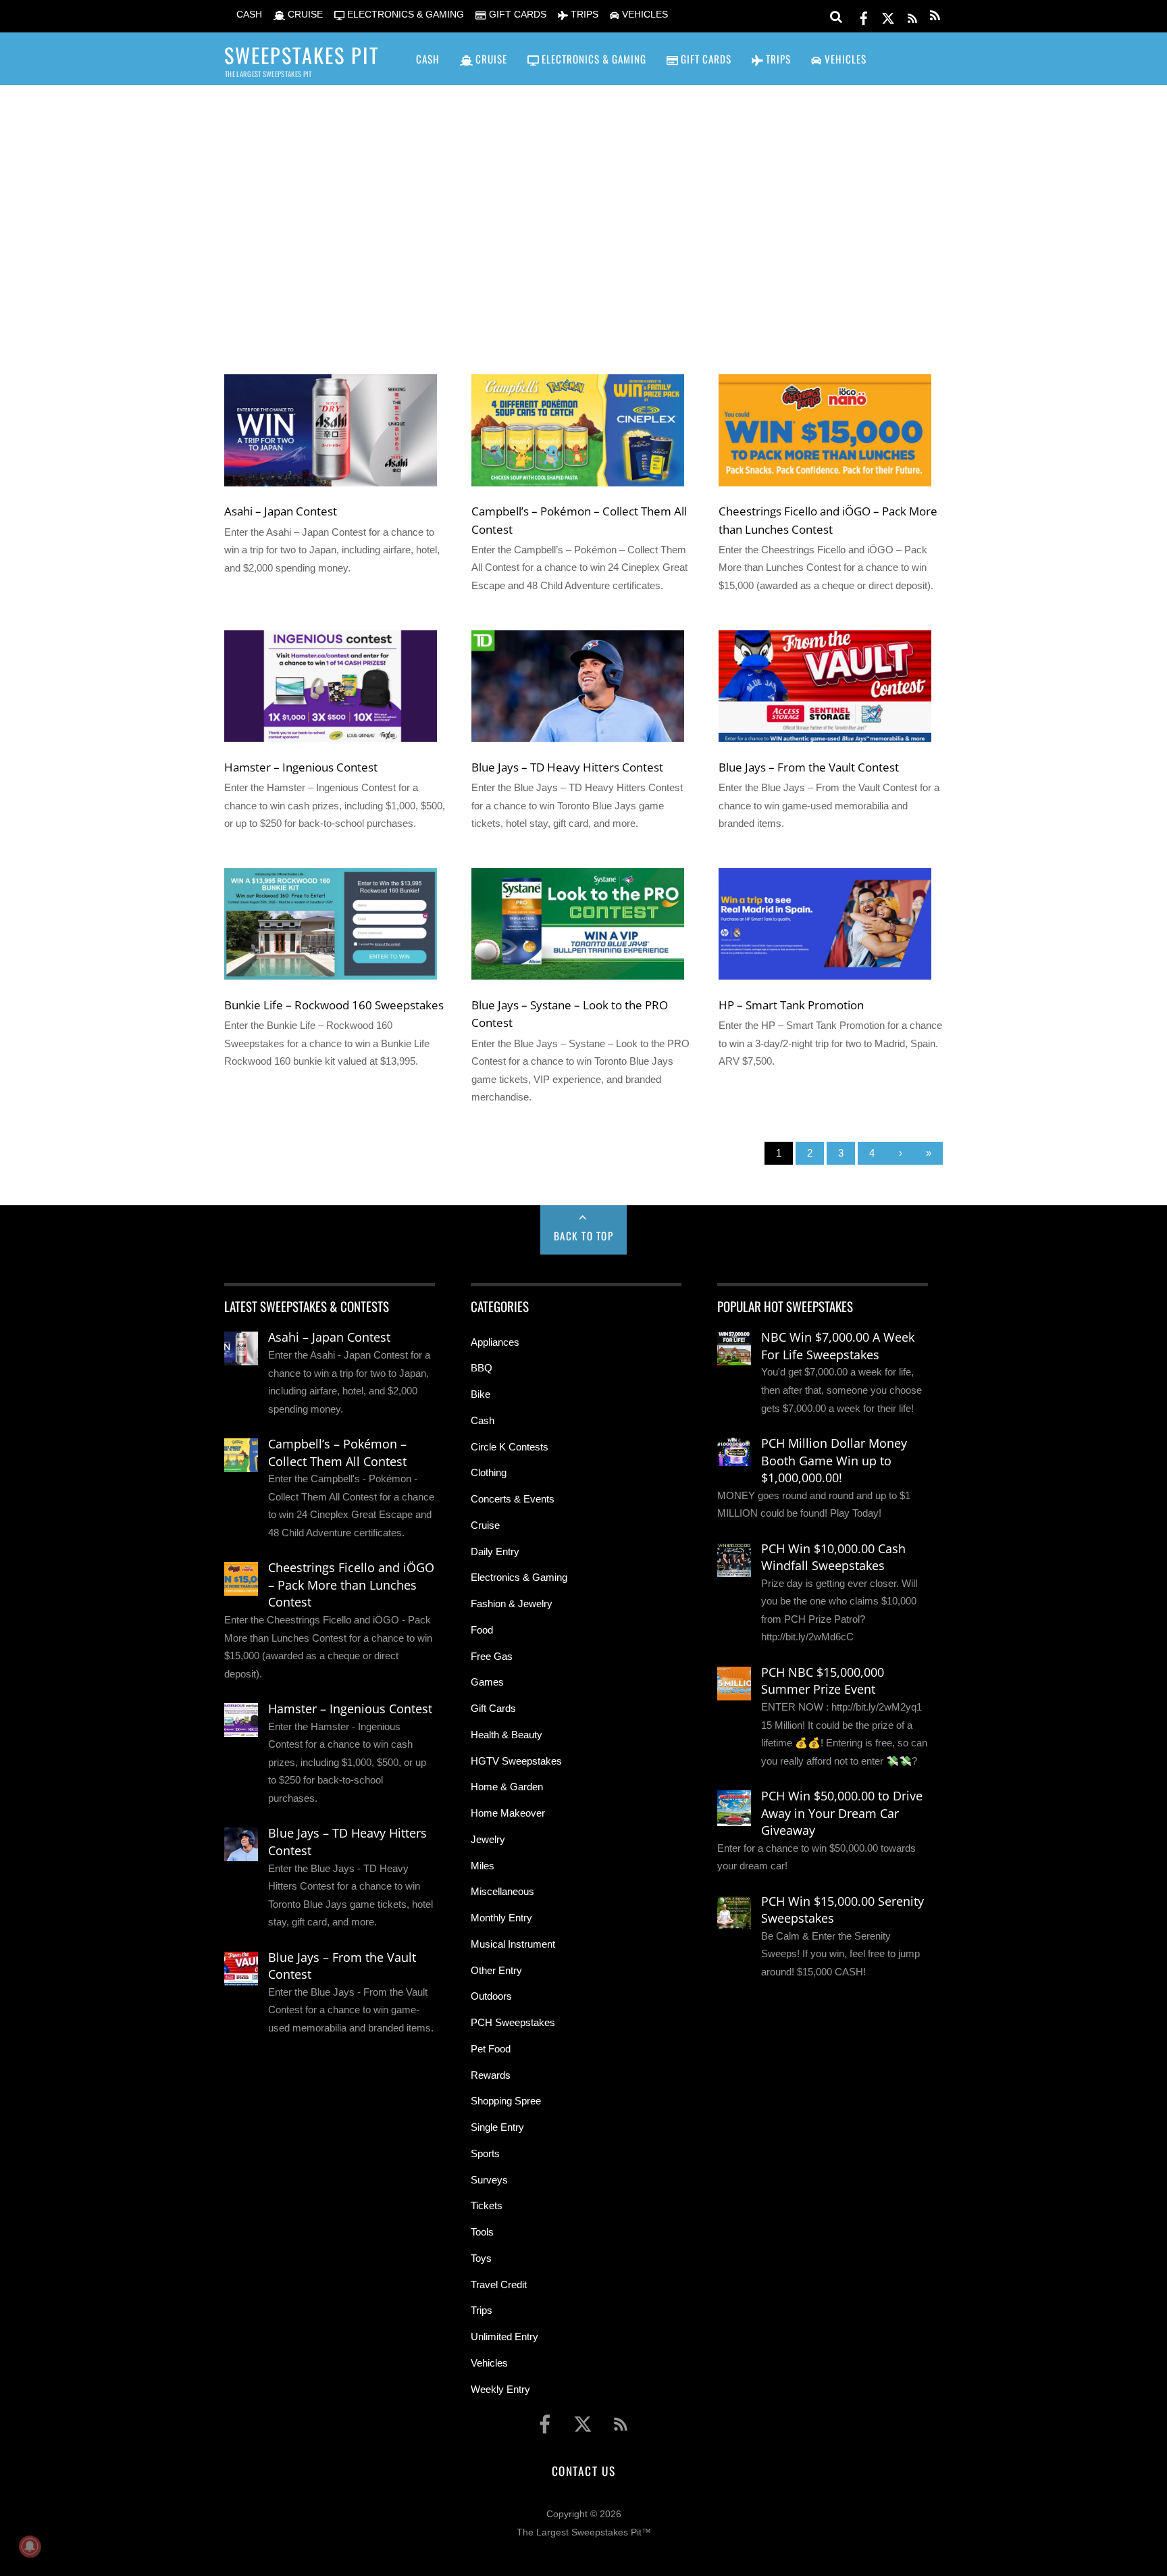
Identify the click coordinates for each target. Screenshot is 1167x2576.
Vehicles (489, 2363)
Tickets (487, 2205)
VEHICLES (644, 15)
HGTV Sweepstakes (516, 1761)
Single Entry (497, 2127)
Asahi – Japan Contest (281, 511)
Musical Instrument (513, 1944)
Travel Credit (499, 2284)
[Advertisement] (583, 210)
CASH (248, 15)
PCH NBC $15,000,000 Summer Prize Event (823, 1681)
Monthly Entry (501, 1918)
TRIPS (583, 15)
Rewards (491, 2075)
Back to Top (584, 1236)
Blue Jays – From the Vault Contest (809, 767)
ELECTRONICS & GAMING (404, 15)
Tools (482, 2232)
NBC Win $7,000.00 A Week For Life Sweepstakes (838, 1346)
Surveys (489, 2180)
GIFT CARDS (516, 15)
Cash (483, 1420)
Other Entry (496, 1970)
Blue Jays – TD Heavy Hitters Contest (567, 767)
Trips (482, 2310)
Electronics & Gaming (519, 1577)
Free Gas (492, 1656)
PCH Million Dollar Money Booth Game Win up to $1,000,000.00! (834, 1460)
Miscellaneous (502, 1891)
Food (482, 1630)
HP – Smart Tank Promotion (791, 1005)
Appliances (495, 1342)
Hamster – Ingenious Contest (301, 767)
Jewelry (488, 1839)
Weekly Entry (500, 2389)
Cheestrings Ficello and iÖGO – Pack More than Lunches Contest (351, 1585)
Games (487, 1682)
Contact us (583, 2471)
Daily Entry (495, 1551)
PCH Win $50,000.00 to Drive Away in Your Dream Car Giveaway (842, 1813)
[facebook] (864, 16)
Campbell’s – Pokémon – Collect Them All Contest (337, 1453)
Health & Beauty (507, 1735)
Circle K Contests (510, 1447)
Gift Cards (493, 1708)
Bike (481, 1394)
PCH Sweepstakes (513, 2022)
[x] (888, 16)
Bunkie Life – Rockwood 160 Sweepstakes (334, 1005)
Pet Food (491, 2049)
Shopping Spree (506, 2101)
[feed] (912, 16)
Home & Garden (507, 1787)
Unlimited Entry (504, 2337)
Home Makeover (508, 1813)
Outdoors (491, 1996)
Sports (485, 2153)
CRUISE (304, 15)
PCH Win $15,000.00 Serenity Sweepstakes (842, 1910)
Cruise (485, 1525)
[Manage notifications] (30, 2546)
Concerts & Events (513, 1499)
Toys (481, 2258)
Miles (483, 1866)
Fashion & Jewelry (512, 1603)
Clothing (489, 1472)
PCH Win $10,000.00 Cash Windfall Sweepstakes (833, 1557)
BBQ (482, 1368)
